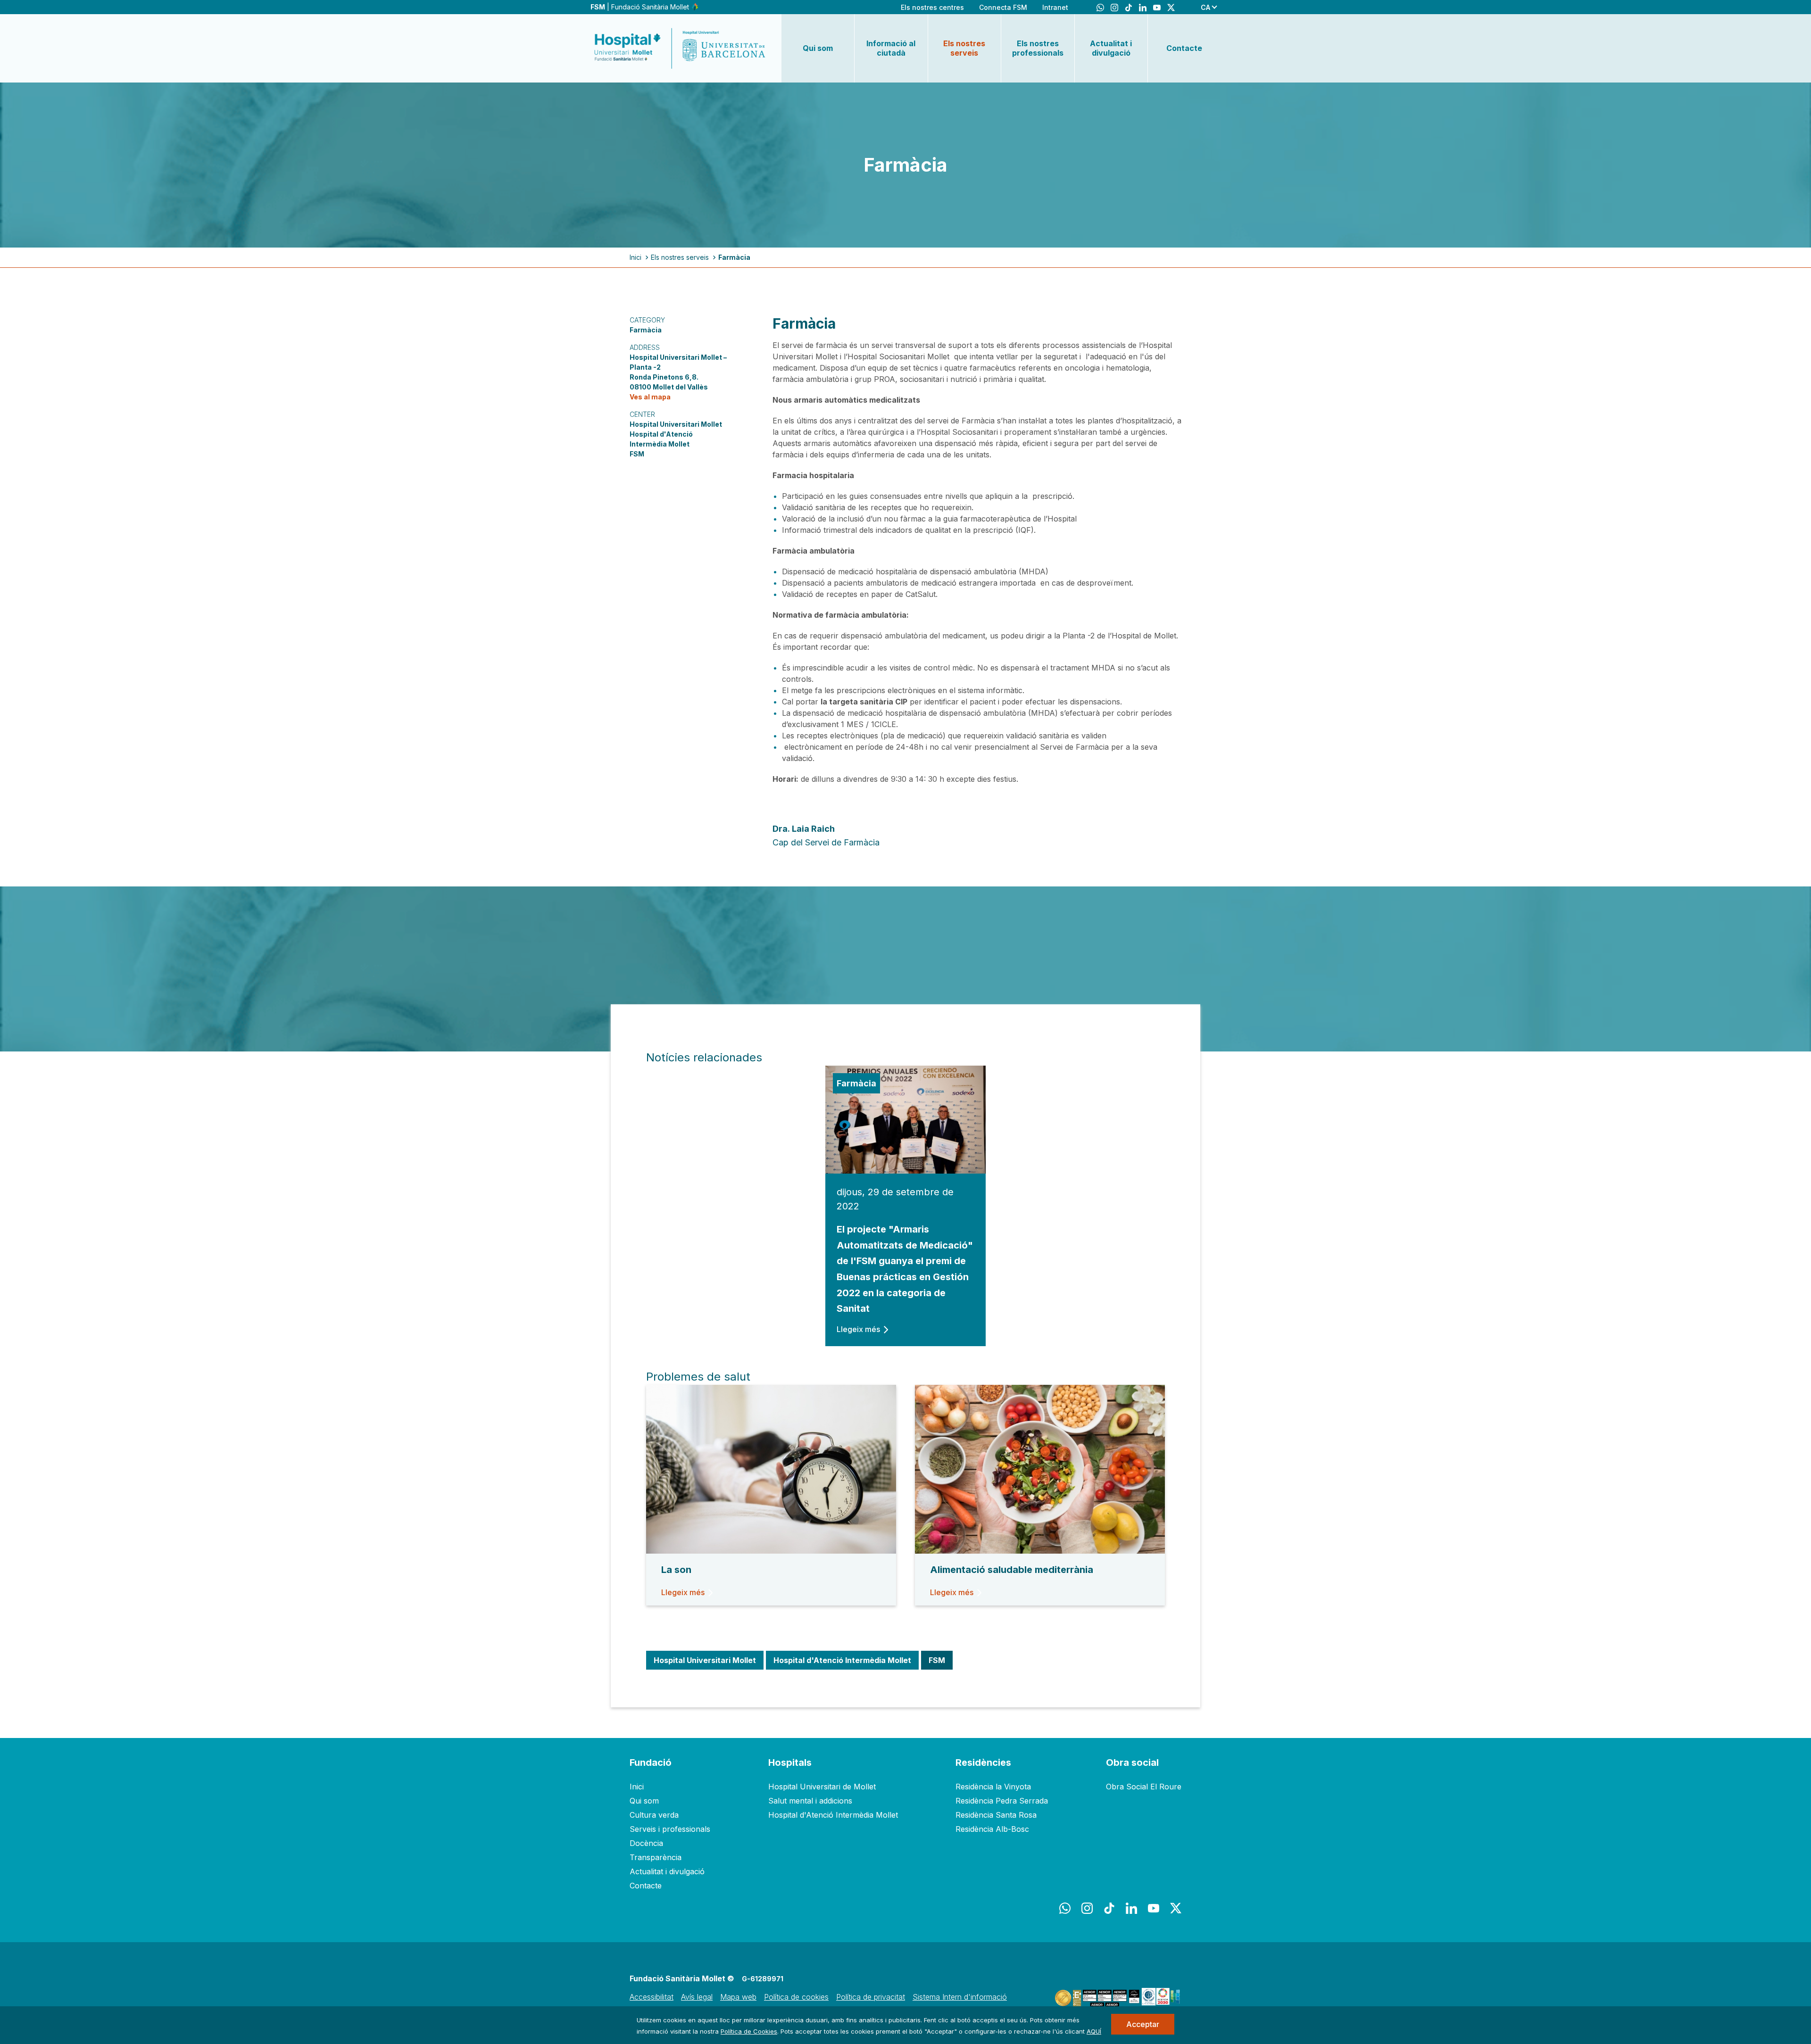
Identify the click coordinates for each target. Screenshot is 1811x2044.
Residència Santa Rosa (996, 1815)
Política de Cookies (749, 2031)
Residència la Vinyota (993, 1787)
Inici (636, 257)
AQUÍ (1094, 2031)
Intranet (1055, 7)
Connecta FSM (1003, 7)
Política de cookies (796, 1997)
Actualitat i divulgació (1111, 48)
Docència (646, 1843)
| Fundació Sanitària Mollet (641, 7)
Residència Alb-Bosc (992, 1829)
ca (1205, 7)
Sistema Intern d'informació (960, 1997)
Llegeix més (858, 1329)
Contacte (1184, 48)
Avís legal (697, 1997)
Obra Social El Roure (1144, 1787)
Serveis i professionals (670, 1829)
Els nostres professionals (1038, 48)
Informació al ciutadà (891, 48)
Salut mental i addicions (810, 1801)
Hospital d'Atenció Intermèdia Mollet (833, 1815)
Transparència (656, 1857)
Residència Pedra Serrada (1002, 1801)
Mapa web (738, 1997)
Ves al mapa (650, 397)
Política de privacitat (871, 1997)
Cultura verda (654, 1815)
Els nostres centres (932, 7)
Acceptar (1143, 2024)
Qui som (818, 48)
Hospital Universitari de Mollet (822, 1787)
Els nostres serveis (964, 48)
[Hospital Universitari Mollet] (680, 48)
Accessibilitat (652, 1997)
